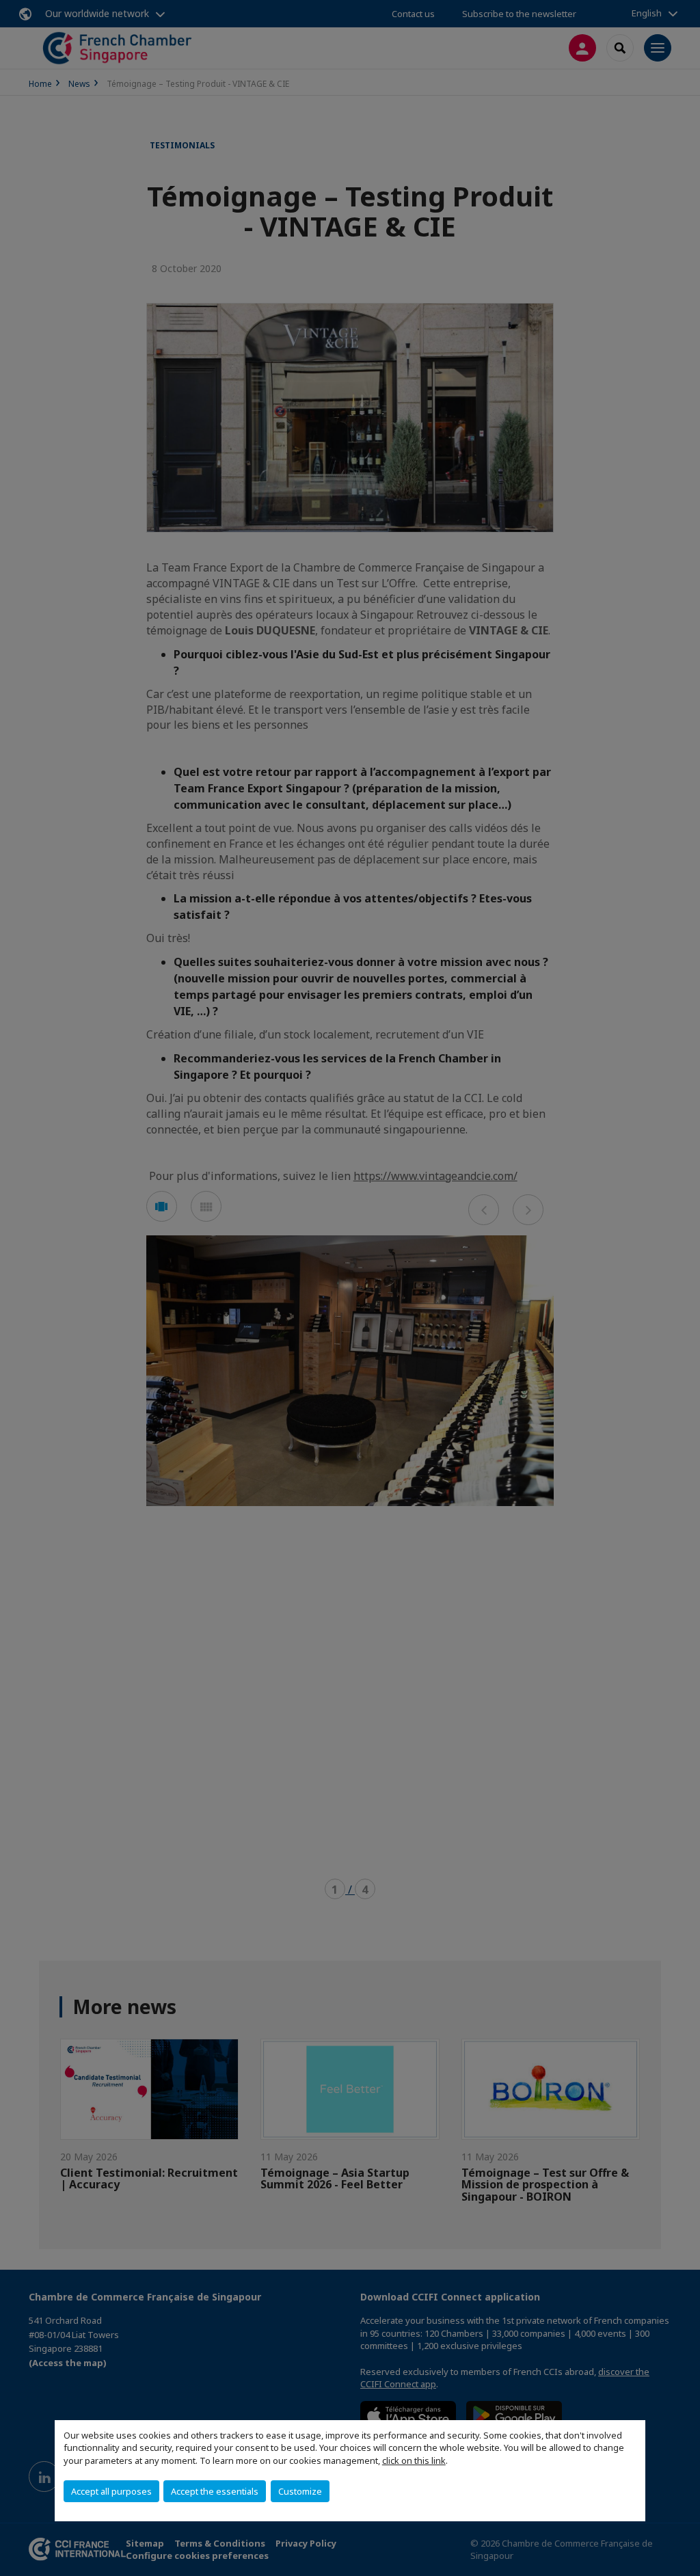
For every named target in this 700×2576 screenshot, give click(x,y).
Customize (300, 2491)
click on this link (414, 2460)
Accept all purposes (111, 2491)
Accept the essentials (215, 2491)
